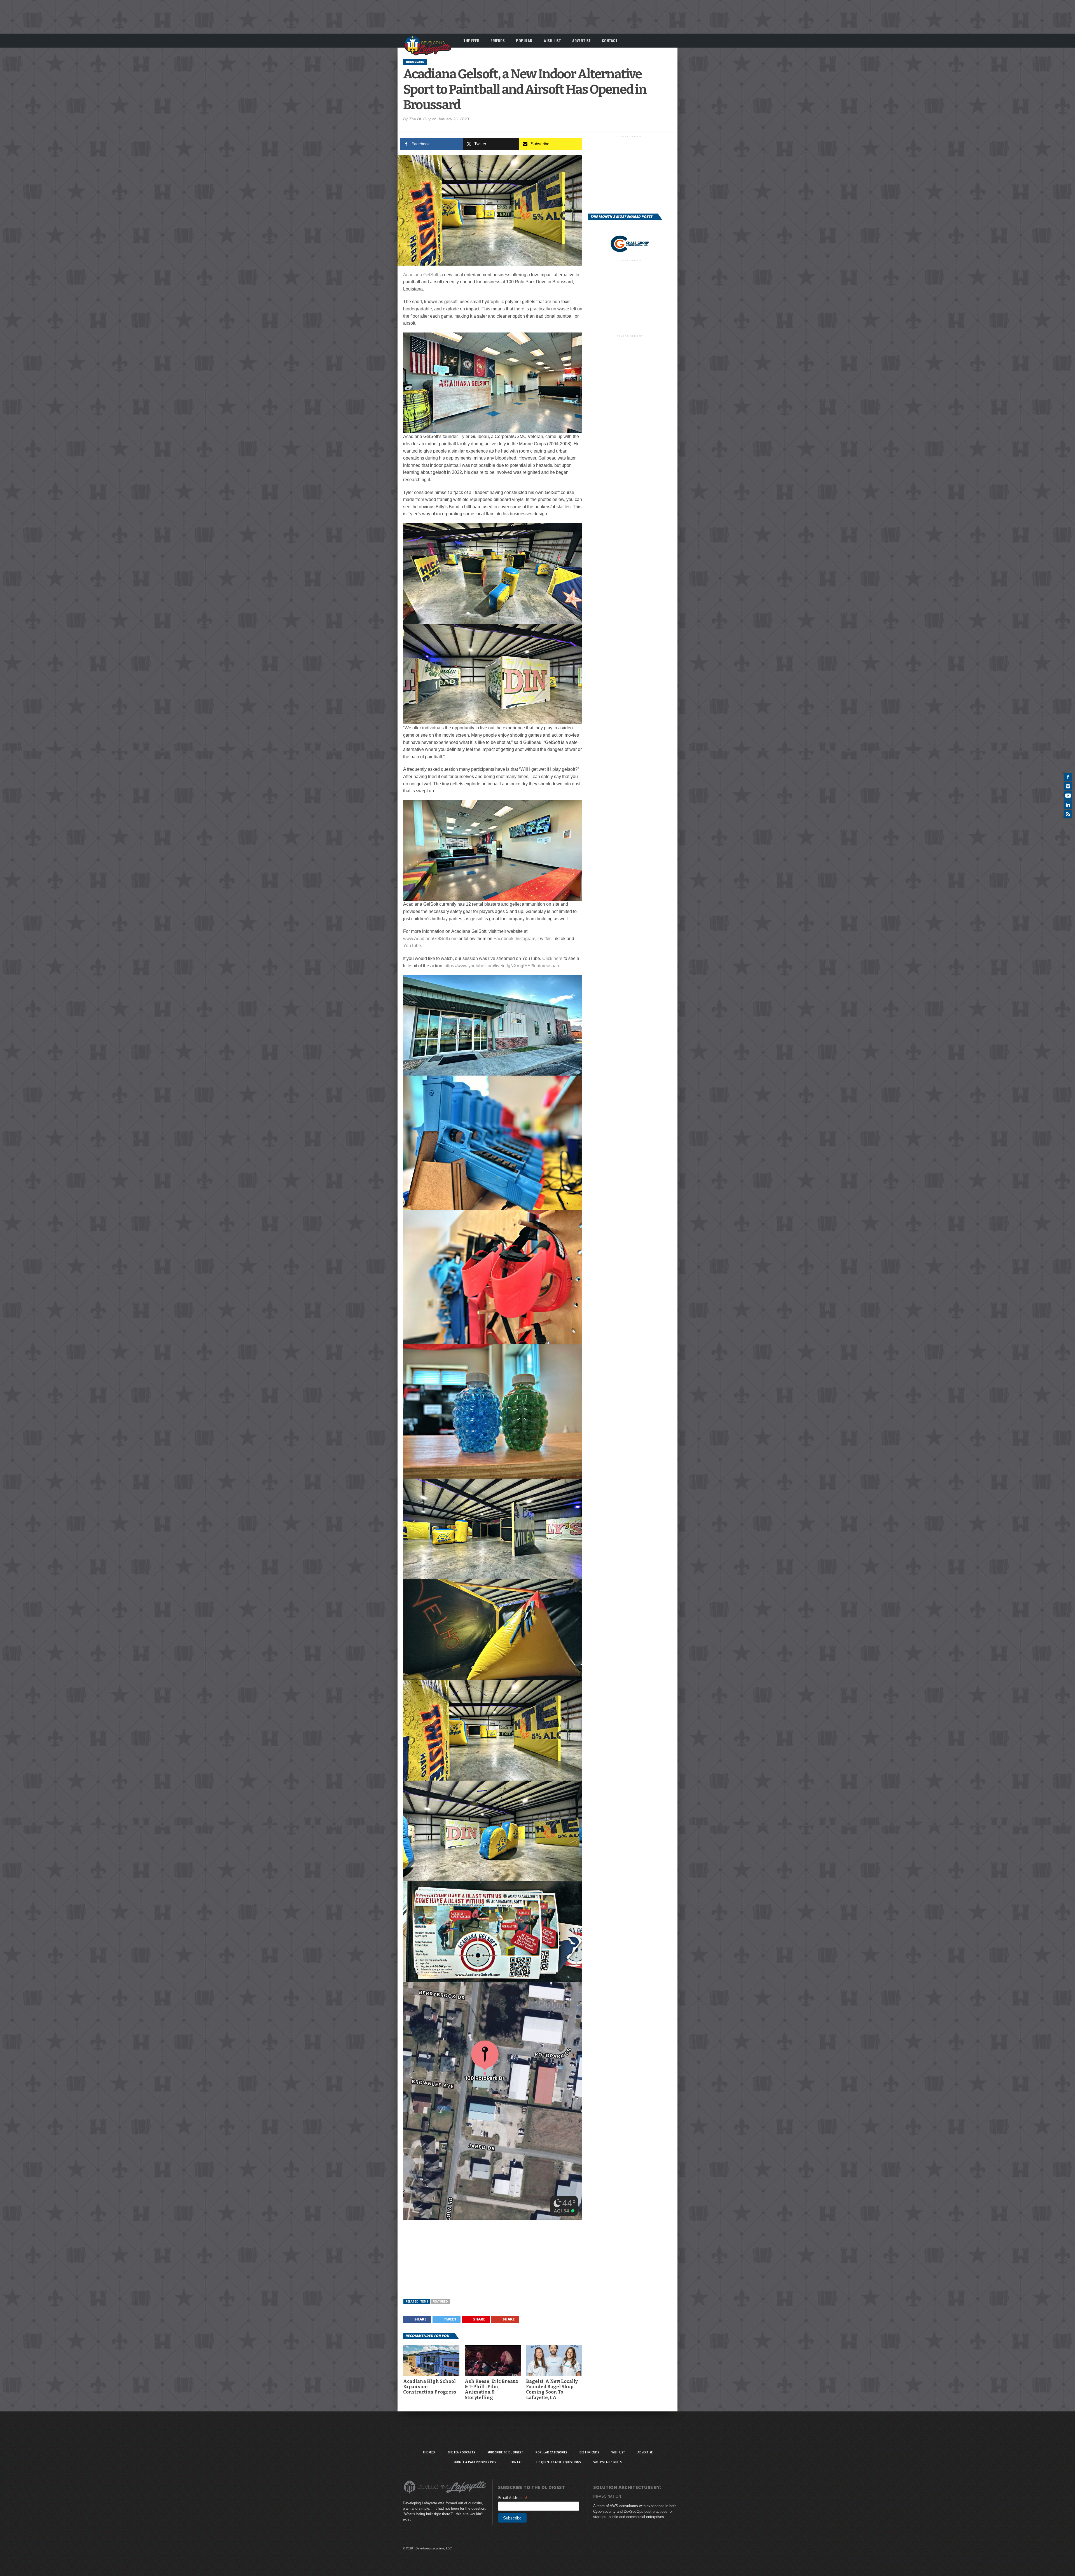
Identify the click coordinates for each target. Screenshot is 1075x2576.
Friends (498, 40)
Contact (610, 40)
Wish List (552, 40)
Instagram (525, 939)
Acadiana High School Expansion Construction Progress (430, 2387)
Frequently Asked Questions (559, 2462)
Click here (552, 958)
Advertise (581, 40)
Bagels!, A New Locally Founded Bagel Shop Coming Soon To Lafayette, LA (552, 2389)
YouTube (412, 946)
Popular (524, 40)
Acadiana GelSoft (421, 275)
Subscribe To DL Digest (505, 2452)
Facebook (503, 939)
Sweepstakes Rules (607, 2462)
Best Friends (589, 2452)
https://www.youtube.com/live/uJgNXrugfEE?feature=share (503, 966)
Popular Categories (551, 2452)
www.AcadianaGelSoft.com (430, 939)
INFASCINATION (607, 2496)
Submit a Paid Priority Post (476, 2462)
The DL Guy (420, 119)
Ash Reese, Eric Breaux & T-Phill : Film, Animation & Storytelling (492, 2389)
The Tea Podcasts (461, 2452)
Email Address (513, 2497)
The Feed (471, 40)
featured (440, 2301)
